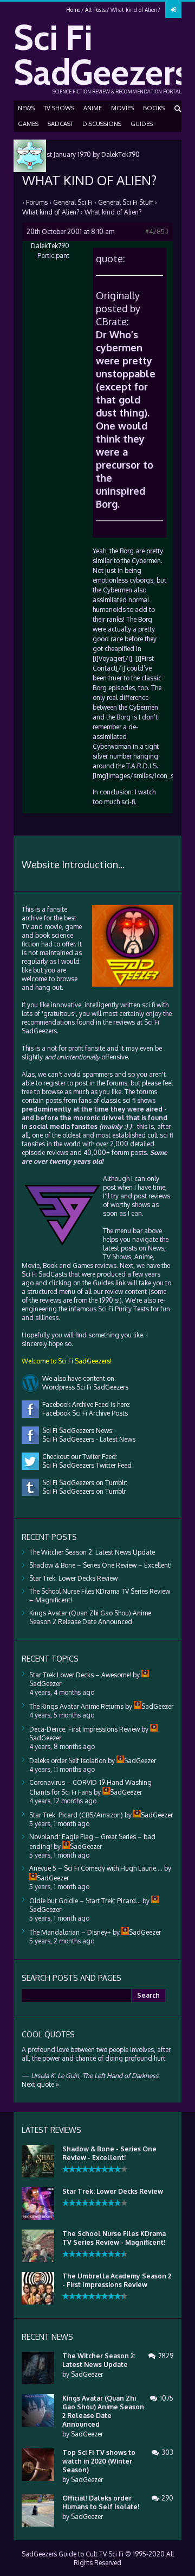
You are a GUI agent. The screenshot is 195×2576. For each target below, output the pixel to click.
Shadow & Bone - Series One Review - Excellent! (109, 2153)
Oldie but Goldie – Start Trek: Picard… (85, 1901)
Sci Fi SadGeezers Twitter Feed (85, 1465)
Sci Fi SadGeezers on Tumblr (82, 1491)
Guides (142, 124)
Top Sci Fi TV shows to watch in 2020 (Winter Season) (99, 2461)
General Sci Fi (73, 202)
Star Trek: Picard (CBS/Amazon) (76, 1815)
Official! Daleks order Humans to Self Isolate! (101, 2502)
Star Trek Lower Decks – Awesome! (80, 1675)
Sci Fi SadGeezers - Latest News (87, 1439)
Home (73, 10)
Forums (37, 202)
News (26, 108)
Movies (122, 108)
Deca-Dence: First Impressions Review (84, 1729)
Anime (93, 108)
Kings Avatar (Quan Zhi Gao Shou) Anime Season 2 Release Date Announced (90, 1617)
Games (28, 124)
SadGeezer (87, 2374)
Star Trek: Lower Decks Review (73, 1578)
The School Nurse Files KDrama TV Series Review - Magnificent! (114, 2238)
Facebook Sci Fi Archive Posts (83, 1413)
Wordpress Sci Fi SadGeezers (84, 1387)
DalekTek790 (121, 154)
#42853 (157, 232)
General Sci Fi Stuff (126, 202)
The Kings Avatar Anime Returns (76, 1706)
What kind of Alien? (51, 212)
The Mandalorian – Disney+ (70, 1932)
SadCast (60, 124)
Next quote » (40, 2084)
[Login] (173, 10)
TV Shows (59, 108)
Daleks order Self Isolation (68, 1761)
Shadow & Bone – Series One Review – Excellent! (100, 1565)
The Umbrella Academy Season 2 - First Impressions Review (117, 2280)
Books (154, 108)
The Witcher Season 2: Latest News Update (92, 1552)
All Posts (95, 10)
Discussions (102, 124)
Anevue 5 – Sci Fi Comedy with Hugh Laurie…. (96, 1868)
